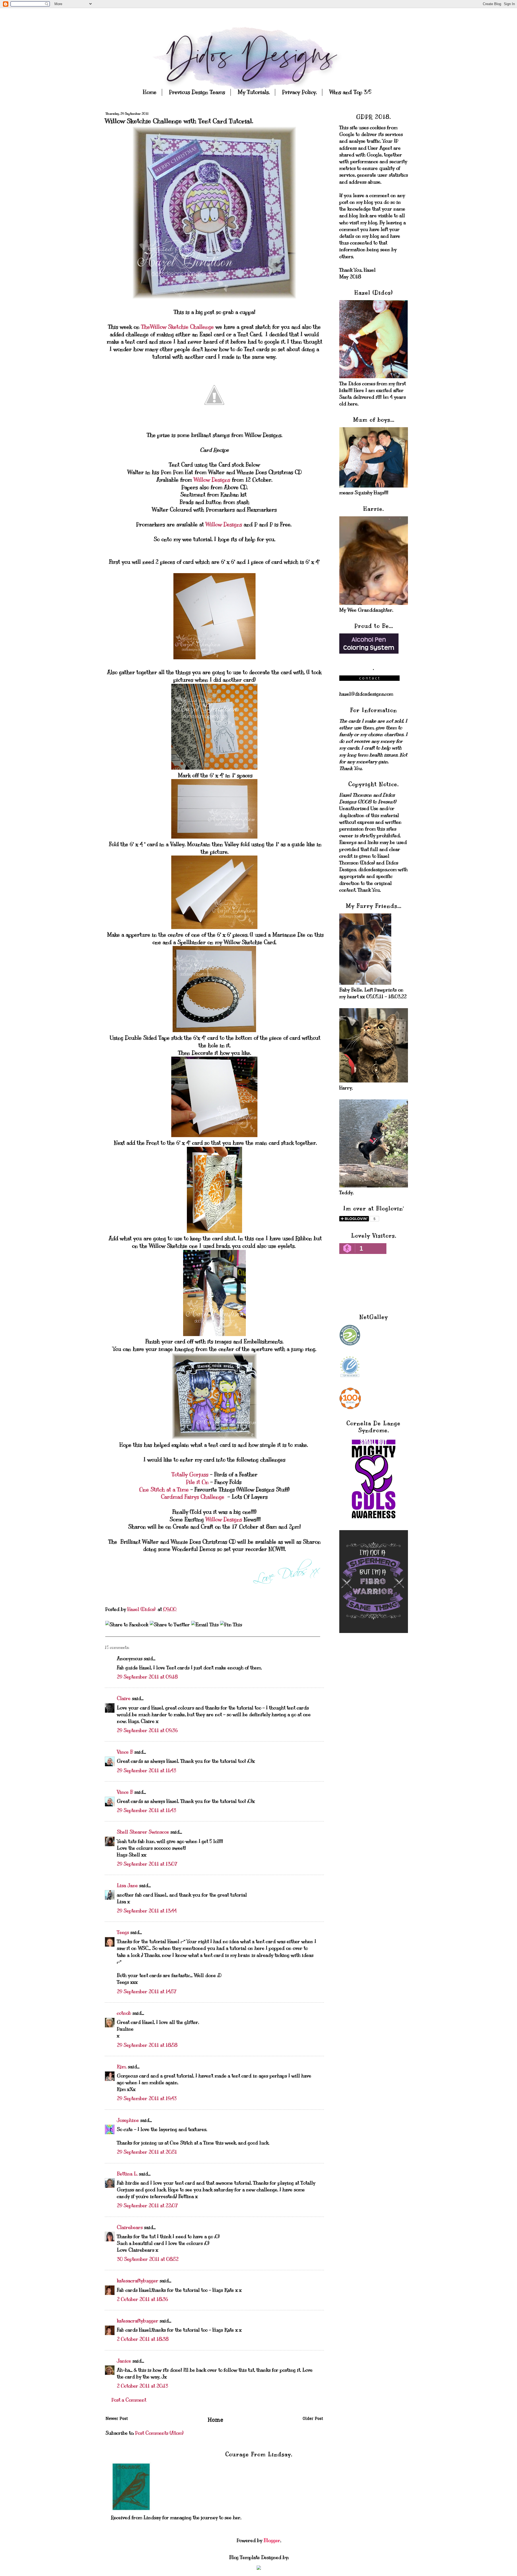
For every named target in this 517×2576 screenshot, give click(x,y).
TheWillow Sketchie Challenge (177, 327)
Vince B (125, 1752)
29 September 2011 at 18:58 (147, 2045)
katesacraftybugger (138, 2281)
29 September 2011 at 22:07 (147, 2206)
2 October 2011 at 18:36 (142, 2299)
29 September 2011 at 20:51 (147, 2152)
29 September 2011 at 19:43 (147, 2098)
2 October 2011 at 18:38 (143, 2339)
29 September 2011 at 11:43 (146, 1771)
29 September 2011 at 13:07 (147, 1864)
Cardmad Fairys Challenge (193, 1497)
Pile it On (198, 1482)
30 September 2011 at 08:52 (148, 2259)
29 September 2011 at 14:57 (147, 1992)
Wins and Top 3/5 (350, 92)
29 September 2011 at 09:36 (147, 1730)
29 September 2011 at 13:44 (147, 1911)
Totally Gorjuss (190, 1475)
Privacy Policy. (299, 92)
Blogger (272, 2540)
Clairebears (130, 2227)
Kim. (122, 2067)
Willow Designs (212, 480)
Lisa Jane (127, 1885)
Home (150, 92)
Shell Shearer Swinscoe (143, 1832)
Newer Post (117, 2419)
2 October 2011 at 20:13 (142, 2386)
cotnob (124, 2013)
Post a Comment (129, 2400)
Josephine (128, 2120)
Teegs (123, 1932)
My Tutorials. (254, 92)
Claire (124, 1698)
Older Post (313, 2419)
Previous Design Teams (197, 92)
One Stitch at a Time (164, 1490)
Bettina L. (127, 2174)
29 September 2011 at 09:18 (147, 1677)
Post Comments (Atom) (159, 2433)
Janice (124, 2361)
